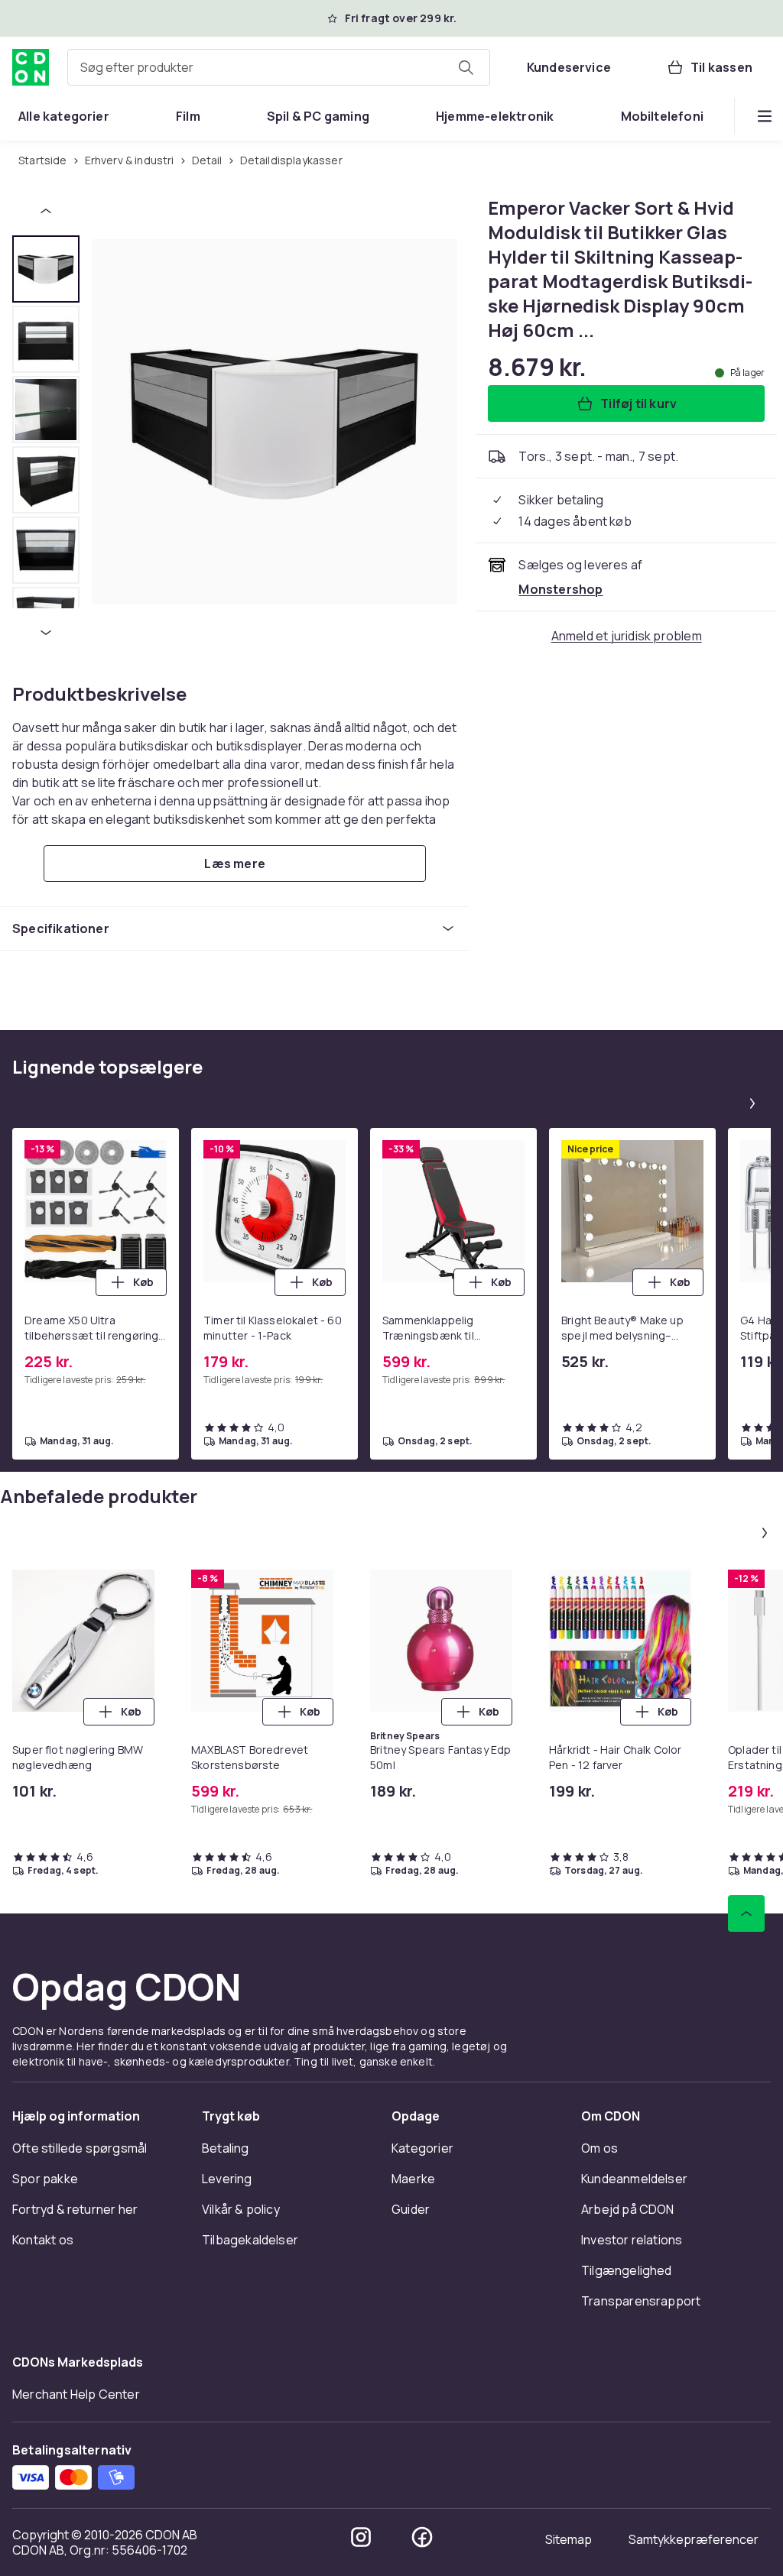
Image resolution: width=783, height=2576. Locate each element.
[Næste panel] (752, 1103)
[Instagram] (361, 2537)
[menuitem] (64, 116)
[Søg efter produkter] (466, 67)
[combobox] (279, 67)
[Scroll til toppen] (746, 1913)
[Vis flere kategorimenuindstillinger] (765, 116)
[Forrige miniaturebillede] (46, 211)
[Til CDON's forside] (31, 67)
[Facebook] (422, 2537)
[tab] (46, 269)
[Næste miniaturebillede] (46, 633)
